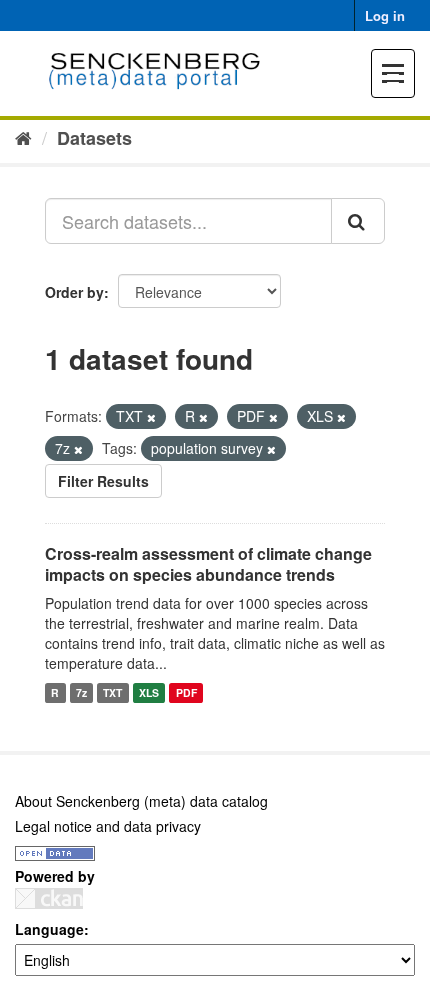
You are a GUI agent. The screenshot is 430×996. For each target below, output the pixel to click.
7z (81, 692)
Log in (385, 15)
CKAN (49, 898)
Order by (74, 292)
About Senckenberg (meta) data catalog (141, 801)
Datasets (94, 138)
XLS (149, 692)
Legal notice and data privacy (108, 826)
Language (49, 929)
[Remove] (151, 417)
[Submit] (358, 221)
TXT (112, 692)
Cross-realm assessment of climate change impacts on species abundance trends (208, 564)
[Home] (23, 137)
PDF (186, 692)
